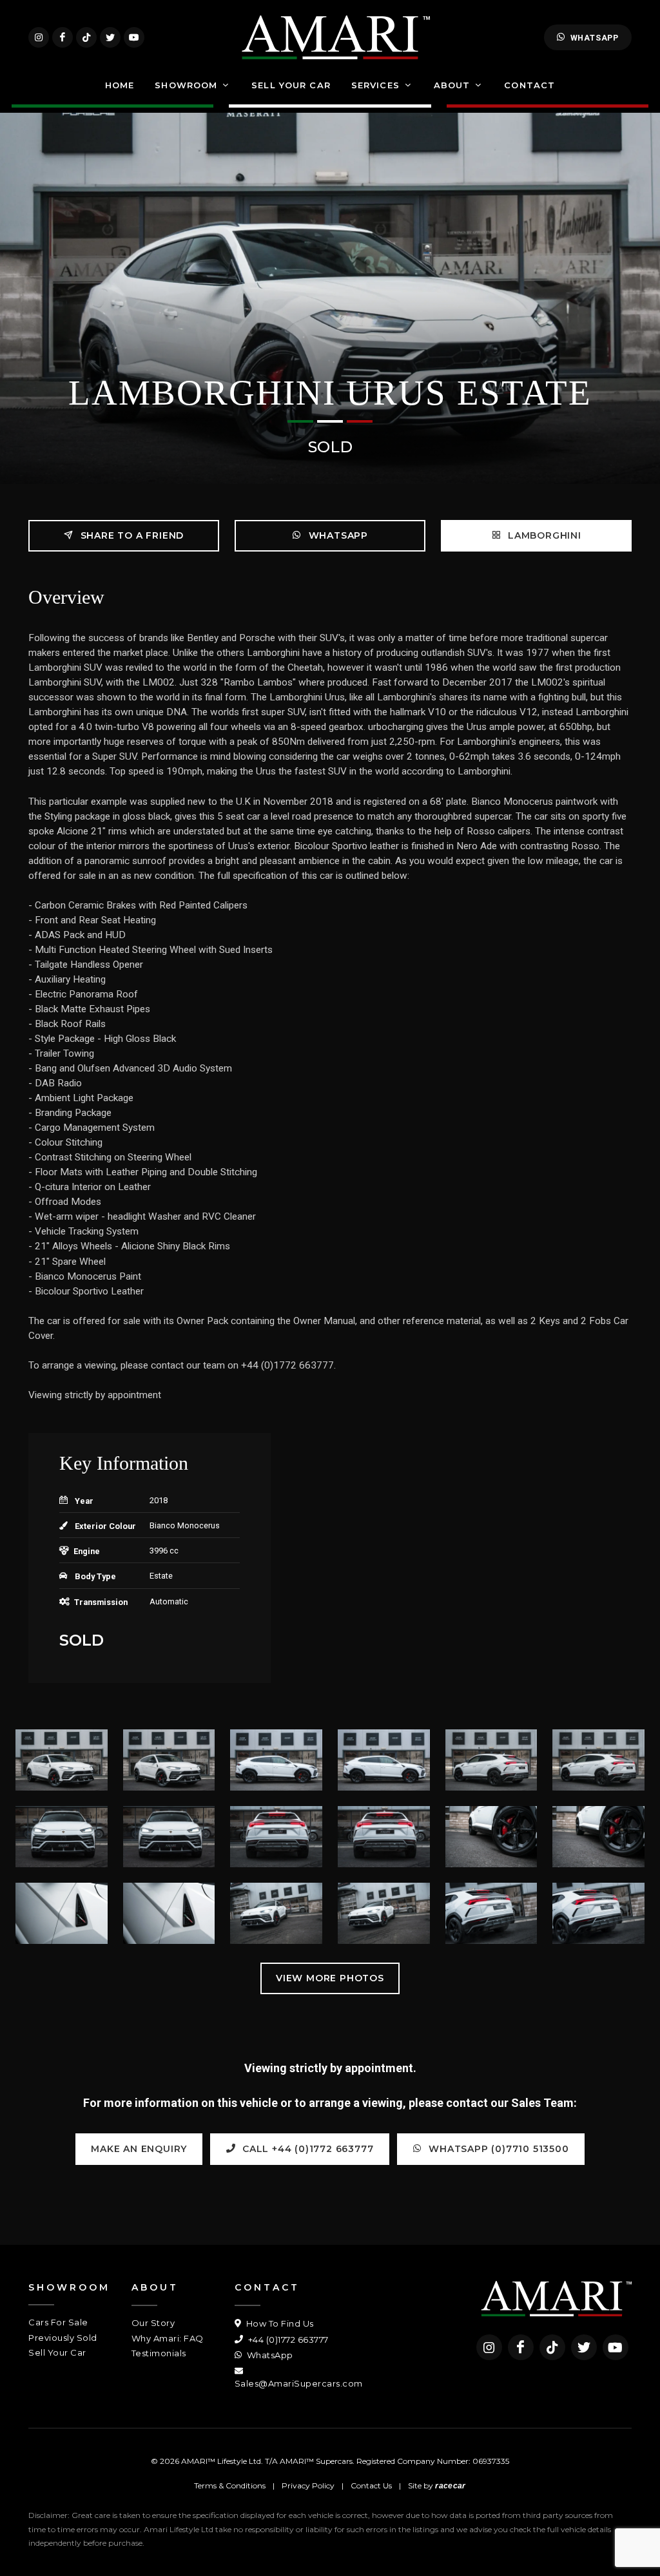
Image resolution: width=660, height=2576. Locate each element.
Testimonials (159, 2353)
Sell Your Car (57, 2352)
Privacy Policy (308, 2485)
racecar (450, 2486)
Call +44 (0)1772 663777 (306, 2149)
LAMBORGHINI (543, 535)
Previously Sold (63, 2338)
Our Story (153, 2323)
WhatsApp (595, 38)
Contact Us (371, 2485)
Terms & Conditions (230, 2485)
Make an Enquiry (139, 2149)
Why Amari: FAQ (168, 2338)
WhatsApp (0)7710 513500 (498, 2149)
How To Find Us (279, 2323)
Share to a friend (131, 535)
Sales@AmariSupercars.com (299, 2383)
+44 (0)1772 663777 (287, 2340)
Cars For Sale (58, 2322)
